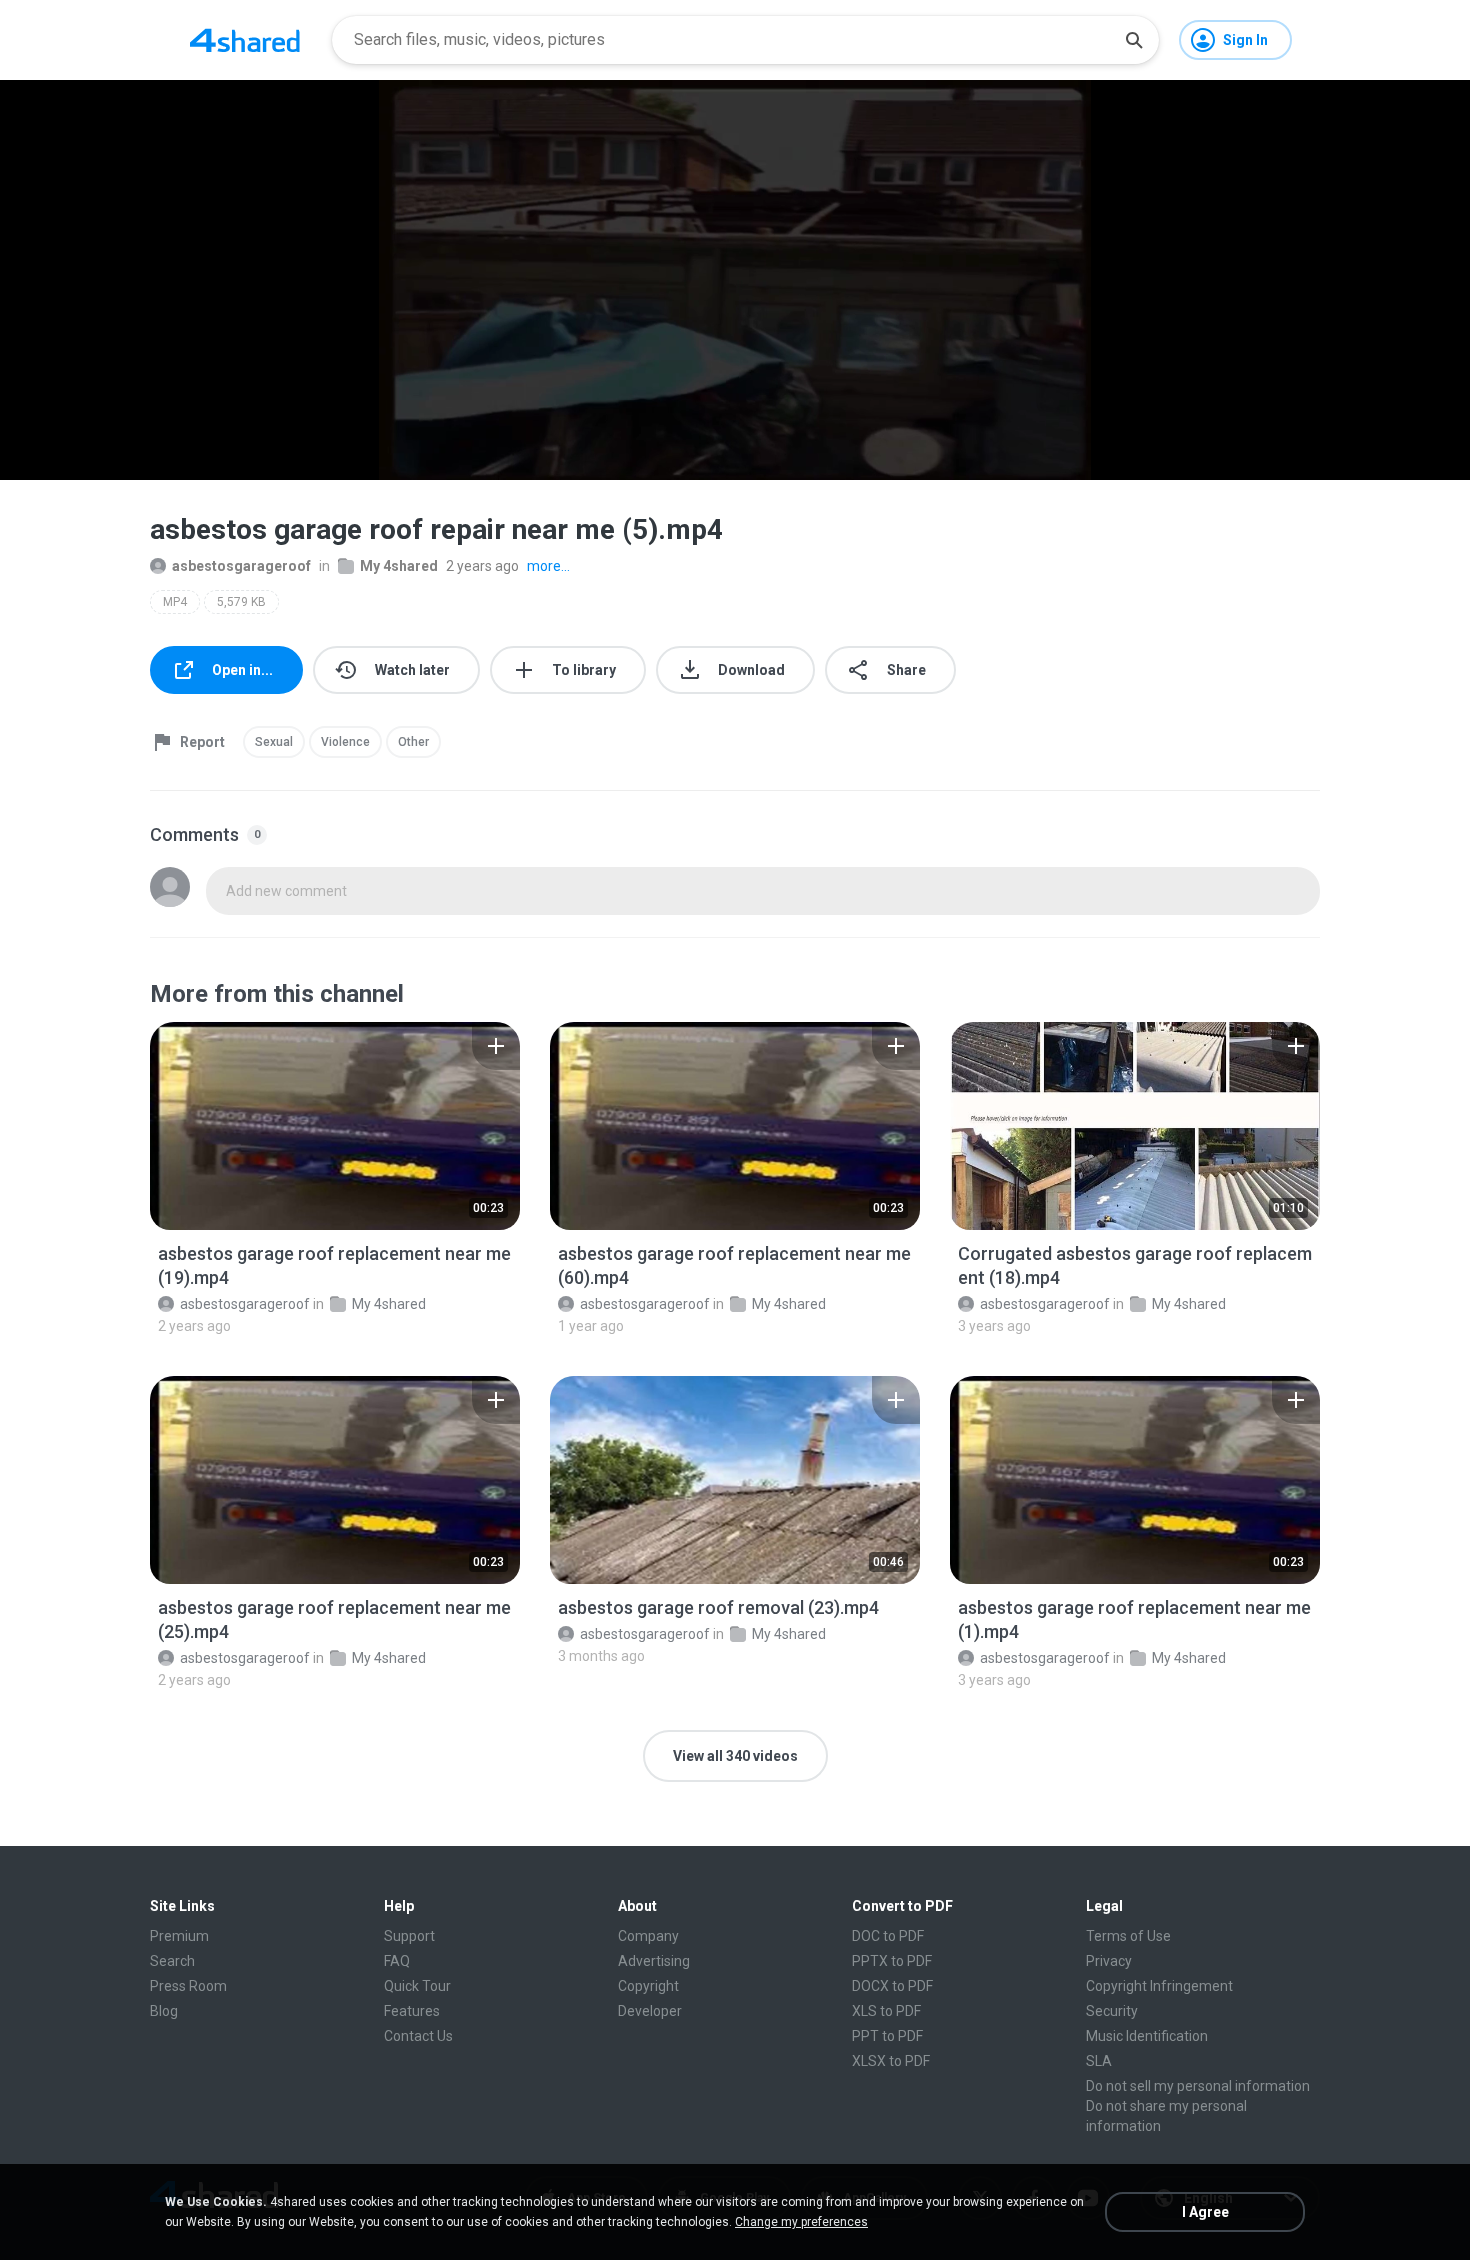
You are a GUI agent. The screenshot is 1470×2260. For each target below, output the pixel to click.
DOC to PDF (888, 1936)
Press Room (188, 1986)
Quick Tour (417, 1986)
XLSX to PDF (891, 2061)
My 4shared (399, 566)
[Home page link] (245, 40)
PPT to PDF (887, 2036)
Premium (179, 1936)
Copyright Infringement (1159, 1986)
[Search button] (1134, 40)
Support (409, 1936)
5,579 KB (241, 602)
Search (172, 1961)
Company (648, 1936)
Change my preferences (801, 2222)
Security (1112, 2011)
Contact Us (418, 2036)
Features (412, 2011)
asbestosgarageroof (241, 566)
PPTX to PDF (892, 1961)
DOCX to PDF (892, 1986)
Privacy (1109, 1961)
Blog (164, 2011)
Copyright (648, 1986)
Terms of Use (1128, 1936)
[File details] (335, 1126)
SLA (1099, 2061)
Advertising (654, 1961)
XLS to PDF (886, 2011)
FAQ (397, 1961)
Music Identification (1147, 2036)
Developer (650, 2011)
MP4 (175, 602)
